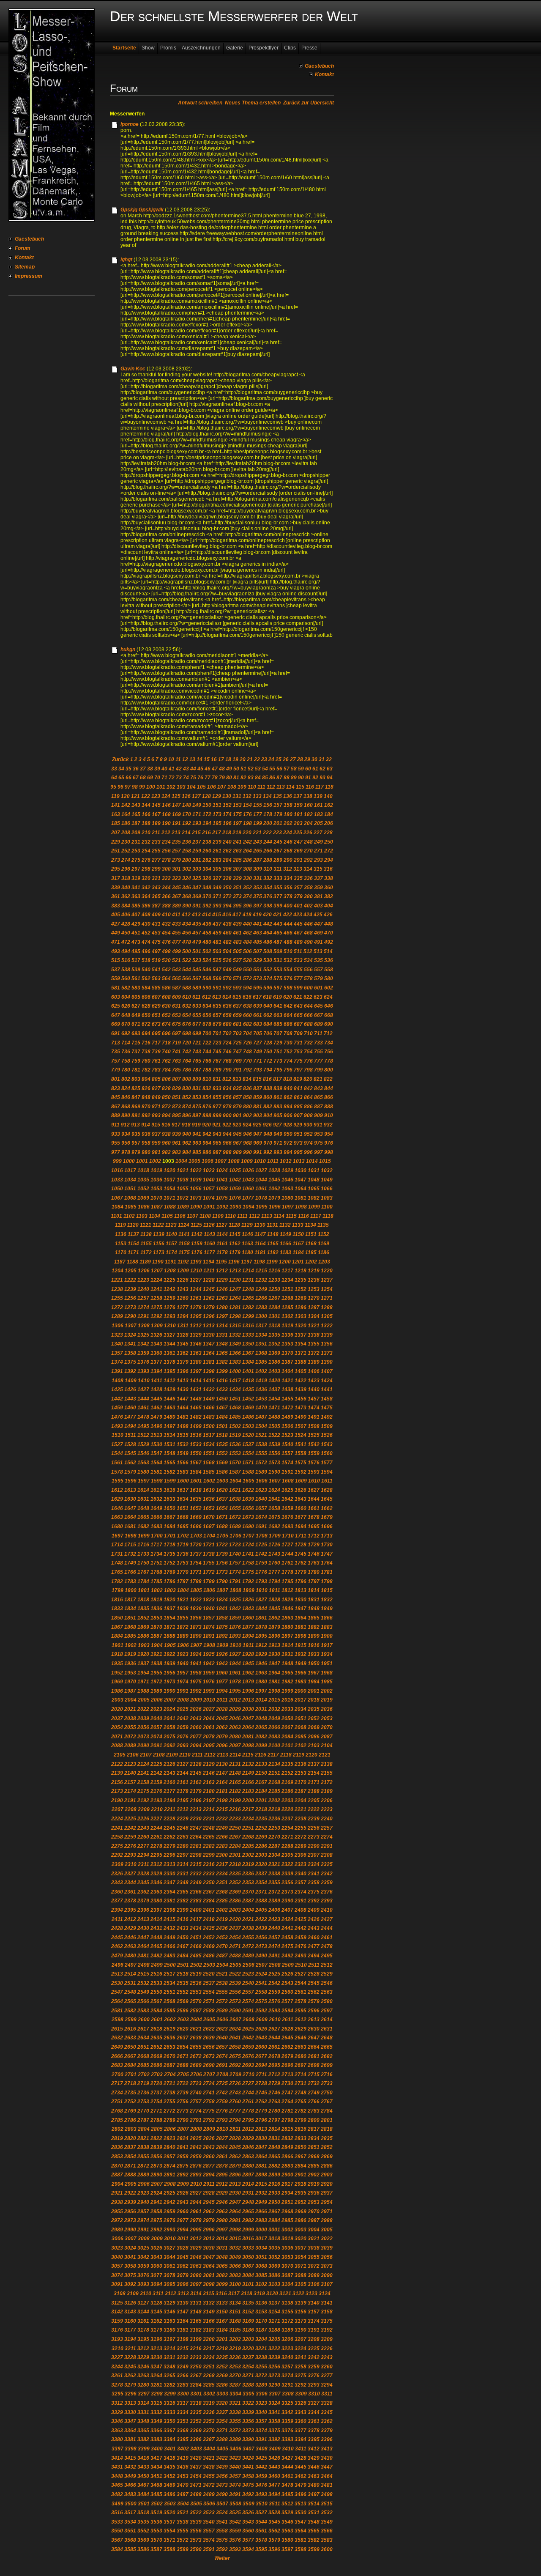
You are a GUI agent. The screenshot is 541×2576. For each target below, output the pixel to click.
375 (258, 896)
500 (187, 951)
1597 (144, 1481)
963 (197, 1143)
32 (329, 759)
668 (329, 1015)
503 (217, 951)
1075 (222, 1198)
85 (265, 778)
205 (318, 823)
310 (268, 869)
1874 (209, 1627)
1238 (117, 1289)
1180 (247, 1252)
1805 (196, 1590)
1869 (143, 1627)
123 (156, 796)
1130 (260, 1225)
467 (298, 933)
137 (298, 796)
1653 (209, 1508)
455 (176, 933)
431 (156, 924)
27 (293, 759)
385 (136, 906)
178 (268, 814)
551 (258, 970)
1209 (183, 1271)
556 (308, 970)
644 (308, 1006)
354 (268, 888)
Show (148, 48)
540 (146, 970)
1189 (145, 1262)
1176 (197, 1252)
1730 (327, 1545)
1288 (327, 1307)
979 (136, 1152)
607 (156, 997)
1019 (156, 1170)
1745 (301, 1554)
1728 (301, 1545)
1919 (130, 1654)
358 (308, 888)
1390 (327, 1362)
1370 (287, 1353)
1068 (130, 1198)
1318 (274, 1326)
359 (318, 888)
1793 (261, 1581)
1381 (209, 1362)
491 (318, 942)
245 (278, 842)
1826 (248, 1600)
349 (217, 888)
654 (187, 1015)
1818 (143, 1600)
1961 (235, 1673)
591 (217, 988)
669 (116, 1024)
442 (268, 924)
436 (207, 924)
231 (136, 842)
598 (288, 988)
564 (166, 978)
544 (187, 970)
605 (136, 997)
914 (146, 1125)
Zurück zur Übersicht (309, 103)
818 (288, 1079)
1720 (196, 1545)
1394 (156, 1371)
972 (288, 1143)
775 (298, 1061)
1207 (157, 1271)
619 (277, 997)
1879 (274, 1627)
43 (186, 769)
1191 (171, 1262)
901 (237, 1115)
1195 (221, 1262)
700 (207, 1033)
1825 (235, 1600)
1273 (130, 1307)
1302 (287, 1316)
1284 (274, 1307)
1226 (183, 1280)
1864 (301, 1618)
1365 (222, 1353)
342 (146, 888)
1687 (209, 1526)
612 (206, 997)
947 (258, 1134)
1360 (156, 1353)
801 (116, 1079)
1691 (261, 1526)
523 (197, 960)
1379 (183, 1362)
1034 (130, 1180)
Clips (290, 48)
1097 (288, 1207)
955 (116, 1143)
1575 (301, 1463)
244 (268, 842)
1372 (314, 1353)
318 (126, 878)
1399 (222, 1371)
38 (150, 769)
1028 (274, 1170)
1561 (117, 1463)
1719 (183, 1545)
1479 (156, 1417)
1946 (261, 1663)
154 (247, 805)
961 (176, 1143)
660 (247, 1015)
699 (197, 1033)
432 (166, 924)
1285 (287, 1307)
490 (308, 942)
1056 (196, 1189)
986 (207, 1152)
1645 (327, 1499)
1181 (260, 1252)
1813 (301, 1590)
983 (176, 1152)
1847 (301, 1609)
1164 (260, 1244)
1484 (222, 1417)
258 (187, 851)
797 (298, 1070)
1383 (235, 1362)
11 (178, 759)
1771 (196, 1572)
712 (328, 1033)
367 (176, 896)
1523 (287, 1435)
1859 (235, 1618)
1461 (143, 1408)
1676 (287, 1517)
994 (288, 1152)
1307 (131, 1326)
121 (135, 796)
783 (156, 1070)
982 (166, 1152)
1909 (222, 1645)
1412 (169, 1381)
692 (126, 1033)
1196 (234, 1262)
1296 (209, 1316)
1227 (196, 1280)
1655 (235, 1508)
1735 (169, 1554)
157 (278, 805)
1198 (259, 1262)
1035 (143, 1180)
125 (176, 796)
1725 (261, 1545)
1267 (274, 1298)
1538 (261, 1444)
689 (318, 1024)
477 (176, 942)
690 (329, 1024)
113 (281, 787)
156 (268, 805)
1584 (196, 1472)
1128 (234, 1225)
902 (247, 1115)
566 (187, 978)
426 (328, 915)
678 (207, 1024)
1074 (209, 1198)
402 (308, 906)
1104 (154, 1216)
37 (143, 769)
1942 (209, 1663)
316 (328, 869)
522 (187, 960)
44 (193, 769)
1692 (274, 1526)
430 (146, 924)
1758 (248, 1563)
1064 (301, 1189)
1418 (248, 1381)
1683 (156, 1526)
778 (329, 1061)
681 (237, 1024)
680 (227, 1024)
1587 (235, 1472)
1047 (301, 1180)
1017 (130, 1170)
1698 (131, 1536)
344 (166, 888)
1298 (235, 1316)
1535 (222, 1444)
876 (207, 1107)
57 (287, 769)
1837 (169, 1609)
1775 (248, 1572)
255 (156, 851)
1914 (287, 1645)
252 (126, 851)
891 (136, 1115)
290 (288, 860)
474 (146, 942)
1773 (222, 1572)
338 (329, 878)
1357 (117, 1353)
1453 (261, 1399)
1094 (249, 1207)
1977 (222, 1682)
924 (247, 1125)
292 (308, 860)
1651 (183, 1508)
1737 (196, 1554)
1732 (130, 1554)
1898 (301, 1636)
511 (298, 951)
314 (308, 869)
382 (329, 896)
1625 (287, 1490)
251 (116, 851)
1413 (183, 1381)
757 (116, 1061)
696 (166, 1033)
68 (143, 778)
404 (329, 906)
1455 (287, 1399)
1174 (171, 1252)
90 (301, 778)
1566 (183, 1463)
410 (166, 915)
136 (288, 796)
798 (308, 1070)
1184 (298, 1252)
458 (207, 933)
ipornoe (130, 124)
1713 (327, 1536)
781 (136, 1070)
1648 (143, 1508)
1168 (311, 1244)
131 (237, 796)
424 (308, 915)
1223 (143, 1280)
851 (176, 1097)
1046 (287, 1180)
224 (288, 833)
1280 (222, 1307)
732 (308, 1043)
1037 (169, 1180)
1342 (143, 1344)
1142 (197, 1234)
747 (237, 1052)
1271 (327, 1298)
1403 (274, 1371)
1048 (314, 1180)
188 (146, 823)
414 (206, 915)
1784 (143, 1581)
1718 (169, 1545)
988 (227, 1152)
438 (227, 924)
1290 (130, 1316)
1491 (314, 1417)
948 (268, 1134)
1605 (249, 1481)
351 (237, 888)
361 (116, 896)
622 (308, 997)
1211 (209, 1271)
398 (268, 906)
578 (308, 978)
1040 (209, 1180)
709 (298, 1033)
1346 (196, 1344)
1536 (235, 1444)
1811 (275, 1590)
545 (197, 970)
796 (288, 1070)
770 (247, 1061)
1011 (273, 1161)
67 (136, 778)
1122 (158, 1225)
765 (197, 1061)
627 (136, 1006)
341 (136, 888)
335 (298, 878)
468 (308, 933)
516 (126, 960)
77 (208, 778)
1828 (274, 1600)
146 (166, 805)
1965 (287, 1673)
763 (176, 1061)
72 (172, 778)
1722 (222, 1545)
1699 (144, 1536)
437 (217, 924)
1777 (274, 1572)
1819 (156, 1600)
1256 (130, 1298)
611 (197, 997)
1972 (156, 1682)
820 (308, 1079)
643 (298, 1006)
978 (126, 1152)
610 (187, 997)
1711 (301, 1536)
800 (329, 1070)
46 (208, 769)
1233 (274, 1280)
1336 (287, 1335)
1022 (196, 1170)
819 (298, 1079)
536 (329, 960)
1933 (314, 1654)
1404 (287, 1371)
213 (176, 833)
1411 (157, 1381)
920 (206, 1125)
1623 (261, 1490)
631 (176, 1006)
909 (318, 1115)
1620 (222, 1490)
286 (247, 860)
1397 (196, 1371)
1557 (287, 1453)
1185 (311, 1252)
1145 (235, 1234)
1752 (169, 1563)
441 (258, 924)
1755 (209, 1563)
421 (277, 915)
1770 (183, 1572)
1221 (117, 1280)
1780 (314, 1572)
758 (126, 1061)
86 (272, 778)
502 (207, 951)
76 (200, 778)
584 (146, 988)
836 (247, 1088)
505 (237, 951)
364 (146, 896)
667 (318, 1015)
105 (201, 787)
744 (207, 1052)
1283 (261, 1307)
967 (237, 1143)
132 (247, 796)
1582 (169, 1472)
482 (227, 942)
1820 (169, 1600)
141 (116, 805)
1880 (287, 1627)
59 (301, 769)
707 (278, 1033)
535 (318, 960)
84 (258, 778)
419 (257, 915)
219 (237, 833)
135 (277, 796)
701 (217, 1033)
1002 (155, 1161)
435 (197, 924)
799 (318, 1070)
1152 (324, 1234)
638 (247, 1006)
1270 (314, 1298)
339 (116, 888)
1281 (235, 1307)
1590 (274, 1472)
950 (288, 1134)
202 (288, 823)
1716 (143, 1545)
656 (207, 1015)
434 (187, 924)
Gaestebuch (29, 239)
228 (328, 833)
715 (136, 1043)
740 (166, 1052)
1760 (274, 1563)
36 (136, 769)
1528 (130, 1444)
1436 (261, 1389)
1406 (314, 1371)
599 (298, 988)
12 (185, 759)
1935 (117, 1663)
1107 (193, 1216)
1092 (222, 1207)
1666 (156, 1517)
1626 (301, 1490)
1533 (196, 1444)
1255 (117, 1298)
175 (237, 814)
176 (247, 814)
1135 (323, 1225)
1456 (301, 1399)
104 (191, 787)
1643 (301, 1499)
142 (126, 805)
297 (136, 869)
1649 (156, 1508)
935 (136, 1134)
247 (298, 842)
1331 (222, 1335)
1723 (235, 1545)
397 (258, 906)
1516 (196, 1435)
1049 (327, 1180)
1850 (117, 1618)
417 (237, 915)
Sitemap (25, 267)
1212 (222, 1271)
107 (222, 787)
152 (227, 805)
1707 (249, 1536)
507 (258, 951)
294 (329, 860)
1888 (169, 1636)
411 (176, 915)
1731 (117, 1554)
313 (298, 869)
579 (318, 978)
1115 (291, 1216)
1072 (183, 1198)
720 (187, 1043)
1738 (209, 1554)
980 (146, 1152)
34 (121, 769)
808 (187, 1079)
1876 (235, 1627)
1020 (169, 1170)
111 (261, 787)
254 (146, 851)
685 (278, 1024)
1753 (183, 1563)
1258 (156, 1298)
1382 (222, 1362)
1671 (222, 1517)
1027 (261, 1170)
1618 (196, 1490)
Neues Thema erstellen (253, 103)
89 (294, 778)
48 (222, 769)
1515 (183, 1435)
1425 (117, 1389)
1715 (130, 1545)
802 (126, 1079)
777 (318, 1061)
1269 (301, 1298)
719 (176, 1043)
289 (278, 860)
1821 (183, 1600)
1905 (170, 1645)
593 (237, 988)
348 (207, 888)
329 (237, 878)
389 (176, 906)
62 (322, 769)
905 (278, 1115)
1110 (230, 1216)
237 (197, 842)
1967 (314, 1673)
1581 (156, 1472)
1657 (261, 1508)
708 (288, 1033)
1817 (130, 1600)
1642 (287, 1499)
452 (146, 933)
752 (288, 1052)
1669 (196, 1517)
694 (146, 1033)
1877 (248, 1627)
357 (298, 888)
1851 (130, 1618)
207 (116, 833)
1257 (143, 1298)
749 (258, 1052)
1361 (169, 1353)
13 (192, 759)
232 (146, 842)
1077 (248, 1198)
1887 (156, 1636)
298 (146, 869)
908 (308, 1115)
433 (176, 924)
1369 (274, 1353)
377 (278, 896)
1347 (209, 1344)
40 (164, 769)
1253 (314, 1289)
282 (207, 860)
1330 (209, 1335)
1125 (196, 1225)
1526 (327, 1435)
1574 (287, 1463)
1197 (247, 1262)
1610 (314, 1481)
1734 (156, 1554)
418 (247, 915)
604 (126, 997)
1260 (183, 1298)
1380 (196, 1362)
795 (278, 1070)
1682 (143, 1526)
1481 (183, 1417)
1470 (261, 1408)
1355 (314, 1344)
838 (268, 1088)
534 (308, 960)
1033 (117, 1180)
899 (217, 1115)
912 (125, 1125)
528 (247, 960)
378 (288, 896)
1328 (183, 1335)
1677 (301, 1517)
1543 (327, 1444)
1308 (144, 1326)
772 (268, 1061)
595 (258, 988)
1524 (301, 1435)
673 (156, 1024)
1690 (248, 1526)
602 (329, 988)
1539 (274, 1444)
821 (318, 1079)
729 (278, 1043)
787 (197, 1070)
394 (227, 906)
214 (186, 833)
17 (221, 759)
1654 (222, 1508)
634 (207, 1006)
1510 (117, 1435)
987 (217, 1152)
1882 (314, 1627)
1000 (129, 1161)
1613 (130, 1490)
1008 (234, 1161)
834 (227, 1088)
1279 (209, 1307)
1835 (143, 1609)
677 (197, 1024)
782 (146, 1070)
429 (136, 924)
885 (298, 1107)
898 (207, 1115)
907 (298, 1115)
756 (329, 1052)
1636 (209, 1499)
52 (251, 769)
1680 (117, 1526)
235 (176, 842)
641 (278, 1006)
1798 (327, 1581)
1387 (287, 1362)
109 (242, 787)
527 (237, 960)
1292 (156, 1316)
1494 (130, 1426)
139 (318, 796)
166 (146, 814)
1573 (274, 1463)
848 (146, 1097)
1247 (235, 1289)
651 (156, 1015)
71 (164, 778)
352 (247, 888)
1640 (261, 1499)
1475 (327, 1408)
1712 (314, 1536)
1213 (235, 1271)
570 (227, 978)
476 (166, 942)
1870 (156, 1627)
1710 (288, 1536)
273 (116, 860)
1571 (248, 1463)
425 (318, 915)
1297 (222, 1316)
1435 (248, 1389)
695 (156, 1033)
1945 (248, 1663)
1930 (274, 1654)
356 (288, 888)
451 (136, 933)
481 (217, 942)
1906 (183, 1645)
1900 (327, 1636)
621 (298, 997)
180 (288, 814)
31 (322, 759)
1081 (301, 1198)
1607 (275, 1481)
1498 (183, 1426)
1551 (209, 1453)
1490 (301, 1417)
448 (329, 924)
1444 (143, 1399)
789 (217, 1070)
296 (126, 869)
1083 (327, 1198)
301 (176, 869)
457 (197, 933)
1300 (261, 1316)
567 (197, 978)
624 (328, 997)
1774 (235, 1572)
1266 (261, 1298)
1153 (121, 1244)
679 (217, 1024)
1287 (314, 1307)
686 (288, 1024)
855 (217, 1097)
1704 (209, 1536)
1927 (235, 1654)
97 (128, 787)
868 (126, 1107)
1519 (235, 1435)
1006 (208, 1161)
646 (329, 1006)
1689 (235, 1526)
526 (227, 960)
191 (176, 823)
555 (298, 970)
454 (166, 933)
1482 (196, 1417)
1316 (248, 1326)
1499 (196, 1426)
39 (157, 769)
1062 (274, 1189)
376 (268, 896)
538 (126, 970)
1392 (130, 1371)
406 (126, 915)
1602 (209, 1481)
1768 (156, 1572)
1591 (287, 1472)
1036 (156, 1180)
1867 (117, 1627)
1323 (117, 1335)
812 (227, 1079)
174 (227, 814)
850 (166, 1097)
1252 (301, 1289)
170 (187, 814)
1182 (273, 1252)
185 (116, 823)
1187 (120, 1262)
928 (288, 1125)
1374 (117, 1362)
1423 (314, 1381)
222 (267, 833)
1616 (169, 1490)
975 (318, 1143)
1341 (130, 1344)
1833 (117, 1609)
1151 (311, 1234)
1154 (133, 1244)
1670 (209, 1517)
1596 (131, 1481)
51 (243, 769)
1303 (301, 1316)
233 (156, 842)
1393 (143, 1371)
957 (136, 1143)
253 (136, 851)
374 (247, 896)
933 (116, 1134)
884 (288, 1107)
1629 (117, 1499)
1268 (287, 1298)
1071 (169, 1198)
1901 (117, 1645)
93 (322, 778)
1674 (261, 1517)
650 (146, 1015)
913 (135, 1125)
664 (288, 1015)
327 (217, 878)
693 (136, 1033)
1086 (144, 1207)
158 (288, 805)
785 (176, 1070)
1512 (143, 1435)
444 (288, 924)
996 (308, 1152)
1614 (143, 1490)
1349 (235, 1344)
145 (156, 805)
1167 (298, 1244)
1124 (184, 1225)
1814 (314, 1590)
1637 (222, 1499)
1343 (156, 1344)
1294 (183, 1316)
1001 (142, 1161)
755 (318, 1052)
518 (146, 960)
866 (329, 1097)
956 (126, 1143)
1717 (156, 1545)
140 (328, 796)
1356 (327, 1344)
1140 (171, 1234)
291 (298, 860)
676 (187, 1024)
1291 (143, 1316)
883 (278, 1107)
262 (227, 851)
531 (278, 960)
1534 (209, 1444)
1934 (327, 1654)
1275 (156, 1307)
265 (258, 851)
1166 (286, 1244)
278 (166, 860)
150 (207, 805)
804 (146, 1079)
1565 (169, 1463)
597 (278, 988)
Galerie (235, 48)
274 (126, 860)
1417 (235, 1381)
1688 (222, 1526)
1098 (301, 1207)
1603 (222, 1481)
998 (329, 1152)
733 (318, 1043)
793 (258, 1070)
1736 (183, 1554)
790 (227, 1070)
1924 (196, 1654)
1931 (287, 1654)
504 (227, 951)
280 (187, 860)
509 (278, 951)
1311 (183, 1326)
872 (166, 1107)
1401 (248, 1371)
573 (258, 978)
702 (227, 1033)
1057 (209, 1189)
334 (288, 878)
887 (318, 1107)
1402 (261, 1371)
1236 (314, 1280)
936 (146, 1134)
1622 (248, 1490)
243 (258, 842)
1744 (287, 1554)
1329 (196, 1335)
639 (258, 1006)
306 (227, 869)
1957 (183, 1673)
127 (196, 796)
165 (136, 814)
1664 (130, 1517)
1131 (272, 1225)
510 (288, 951)
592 (227, 988)
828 (166, 1088)
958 (146, 1143)
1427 (143, 1389)
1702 (183, 1536)
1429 (169, 1389)
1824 (222, 1600)
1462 (156, 1408)
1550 (196, 1453)
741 (176, 1052)
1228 (209, 1280)
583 (136, 988)
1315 (235, 1326)
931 (318, 1125)
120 (125, 796)
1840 (209, 1609)
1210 (196, 1271)
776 (308, 1061)
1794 (274, 1581)
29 (307, 759)
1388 (301, 1362)
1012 (286, 1161)
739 (156, 1052)
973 (298, 1143)
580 (329, 978)
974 (308, 1143)
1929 (261, 1654)
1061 (261, 1189)
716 (146, 1043)
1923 (183, 1654)
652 (166, 1015)
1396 (183, 1371)
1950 (314, 1663)
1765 (117, 1572)
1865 (314, 1618)
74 (186, 778)
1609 (301, 1481)
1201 (298, 1262)
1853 (156, 1618)
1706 (235, 1536)
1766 (130, 1572)
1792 (248, 1581)
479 (197, 942)
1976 (209, 1682)
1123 (171, 1225)
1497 (169, 1426)
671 (136, 1024)
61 (315, 769)
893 (156, 1115)
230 (126, 842)
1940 (183, 1663)
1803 (170, 1590)
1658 (274, 1508)
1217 (287, 1271)
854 (207, 1097)
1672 (235, 1517)
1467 (222, 1408)
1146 (247, 1234)
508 (268, 951)
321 (156, 878)
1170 (121, 1252)
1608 (288, 1481)
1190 (158, 1262)
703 (237, 1033)
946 (247, 1134)
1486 (248, 1417)
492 (329, 942)
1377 (156, 1362)
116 (310, 787)
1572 (261, 1463)
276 (146, 860)
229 (116, 842)
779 (116, 1070)
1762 (301, 1563)
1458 (327, 1399)
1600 (183, 1481)
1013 (299, 1161)
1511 (130, 1435)
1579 (130, 1472)
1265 (248, 1298)
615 (237, 997)
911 (115, 1125)
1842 (235, 1609)
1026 (248, 1170)
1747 (327, 1554)
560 (126, 978)
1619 (209, 1490)
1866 (327, 1618)
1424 (327, 1381)
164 (126, 814)
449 (116, 933)
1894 (248, 1636)
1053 (156, 1189)
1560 (327, 1453)
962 (187, 1143)
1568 (209, 1463)
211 (156, 833)
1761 (287, 1563)
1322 (327, 1326)
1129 (247, 1225)
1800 (131, 1590)
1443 (130, 1399)
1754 (196, 1563)
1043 (248, 1180)
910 (329, 1115)
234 (166, 842)
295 (116, 869)
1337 (301, 1335)
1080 (287, 1198)
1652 (196, 1508)
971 (278, 1143)
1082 (314, 1198)
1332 (235, 1335)
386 (146, 906)
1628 (327, 1490)
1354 (301, 1344)
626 (126, 1006)
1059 (235, 1189)
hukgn (128, 649)
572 (247, 978)
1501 (222, 1426)
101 (161, 787)
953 (318, 1134)
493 (116, 951)
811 (217, 1079)
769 (237, 1061)
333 (278, 878)
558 (329, 970)
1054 (169, 1189)
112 (271, 787)
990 (247, 1152)
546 (207, 970)
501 (197, 951)
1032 (327, 1170)
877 (217, 1107)
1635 (196, 1499)
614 (227, 997)
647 (116, 1015)
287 (258, 860)
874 (187, 1107)
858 (247, 1097)
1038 (183, 1180)
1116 (303, 1216)
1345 (183, 1344)
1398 (209, 1371)
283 (217, 860)
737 (136, 1052)
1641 (274, 1499)
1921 (156, 1654)
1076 (235, 1198)
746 (227, 1052)
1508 (314, 1426)
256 (166, 851)
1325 (143, 1335)
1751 (156, 1563)
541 (156, 970)
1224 (156, 1280)
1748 (117, 1563)
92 (315, 778)
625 (116, 1006)
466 (288, 933)
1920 (143, 1654)
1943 (222, 1663)
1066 (327, 1189)
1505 (274, 1426)
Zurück (120, 759)
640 (268, 1006)
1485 (235, 1417)
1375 (130, 1362)
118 (329, 787)
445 (298, 924)
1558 (301, 1453)
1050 (117, 1189)
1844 (261, 1609)
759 (136, 1061)
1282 (248, 1307)
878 (227, 1107)
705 (258, 1033)
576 (288, 978)
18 (228, 759)
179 (278, 814)
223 (277, 833)
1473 (301, 1408)
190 (166, 823)
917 (176, 1125)
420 (267, 915)
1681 (130, 1526)
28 (300, 759)
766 (207, 1061)
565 (176, 978)
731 (298, 1043)
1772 (209, 1572)
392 (207, 906)
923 (237, 1125)
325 (197, 878)
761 (156, 1061)
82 (243, 778)
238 (207, 842)
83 (251, 778)
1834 (130, 1609)
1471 (274, 1408)
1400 (235, 1371)
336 (308, 878)
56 (279, 769)
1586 (222, 1472)
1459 (117, 1408)
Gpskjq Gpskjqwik (142, 210)
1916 (314, 1645)
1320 (301, 1326)
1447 (183, 1399)
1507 (301, 1426)
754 (308, 1052)
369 (197, 896)
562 (146, 978)
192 (187, 823)
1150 (298, 1234)
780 (126, 1070)
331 (258, 878)
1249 (261, 1289)
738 (146, 1052)
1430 (183, 1389)
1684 (169, 1526)
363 (136, 896)
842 (308, 1088)
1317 (261, 1326)
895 (176, 1115)
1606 (262, 1481)
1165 (273, 1244)
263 (237, 851)
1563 (143, 1463)
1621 (235, 1490)
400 (288, 906)
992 (268, 1152)
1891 (209, 1636)
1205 (131, 1271)
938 (166, 1134)
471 (116, 942)
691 (116, 1033)
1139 (159, 1234)
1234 (287, 1280)
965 (217, 1143)
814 (247, 1079)
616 (247, 997)
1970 (130, 1682)
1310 (170, 1326)
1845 (274, 1609)
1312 (196, 1326)
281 (197, 860)
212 (166, 833)
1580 (143, 1472)
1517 (209, 1435)
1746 (314, 1554)
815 (257, 1079)
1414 (196, 1381)
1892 (222, 1636)
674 (166, 1024)
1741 (248, 1554)
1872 (183, 1627)
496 (146, 951)
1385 (261, 1362)
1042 (235, 1180)
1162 (235, 1244)
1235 (301, 1280)
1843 (248, 1609)
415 (217, 915)
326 (207, 878)
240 (227, 842)
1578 (117, 1472)
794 (268, 1070)
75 (193, 778)
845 (116, 1097)
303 (197, 869)
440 (247, 924)
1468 (235, 1408)
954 (329, 1134)
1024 (222, 1170)
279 (176, 860)
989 (237, 1152)
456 (187, 933)
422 (288, 915)
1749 (130, 1563)
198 (247, 823)
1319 (287, 1326)
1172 (146, 1252)
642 (288, 1006)
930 (308, 1125)
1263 (222, 1298)
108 (232, 787)
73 (179, 778)
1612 (117, 1490)
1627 (314, 1490)
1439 (301, 1389)
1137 (133, 1234)
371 (217, 896)
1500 (209, 1426)
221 (257, 833)
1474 (314, 1408)
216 (206, 833)
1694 (301, 1526)
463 (258, 933)
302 (187, 869)
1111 (242, 1216)
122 (146, 796)
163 (116, 814)
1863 (287, 1618)
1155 (146, 1244)
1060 (248, 1189)
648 (126, 1015)
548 (227, 970)
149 (197, 805)
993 (278, 1152)
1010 (260, 1161)
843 (318, 1088)
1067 (117, 1198)
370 (207, 896)
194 (207, 823)
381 (318, 896)
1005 (194, 1161)
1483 (209, 1417)
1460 (130, 1408)
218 (227, 833)
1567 (196, 1463)
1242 (169, 1289)
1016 (117, 1170)
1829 (287, 1600)
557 (318, 970)
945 (237, 1134)
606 (146, 997)
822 (328, 1079)
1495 (143, 1426)
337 (318, 878)
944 (227, 1134)
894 (166, 1115)
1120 (133, 1225)
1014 (312, 1161)
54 (265, 769)
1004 (181, 1161)
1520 (248, 1435)
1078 (261, 1198)
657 (217, 1015)
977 (116, 1152)
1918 (117, 1654)
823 (116, 1088)
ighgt (126, 260)
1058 (222, 1189)
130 (227, 796)
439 (237, 924)
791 (237, 1070)
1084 (117, 1207)
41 (172, 769)
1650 (169, 1508)
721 (197, 1043)
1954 (143, 1673)
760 (146, 1061)
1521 (261, 1435)
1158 (184, 1244)
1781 (327, 1572)
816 (267, 1079)
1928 (248, 1654)
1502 (235, 1426)
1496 (156, 1426)
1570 (235, 1463)
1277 (183, 1307)
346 (187, 888)
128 (206, 796)
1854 (169, 1618)
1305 (327, 1316)
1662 (327, 1508)
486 (268, 942)
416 (227, 915)
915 (156, 1125)
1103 (142, 1216)
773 (278, 1061)
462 (247, 933)
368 (187, 896)
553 (278, 970)
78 (215, 778)
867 (116, 1107)
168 (166, 814)
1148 (273, 1234)
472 (126, 942)
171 (197, 814)
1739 (222, 1554)
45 (200, 769)
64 (114, 778)
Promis (168, 48)
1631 (143, 1499)
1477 (130, 1417)
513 (318, 951)
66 (128, 778)
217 (217, 833)
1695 (314, 1526)
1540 (287, 1444)
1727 (287, 1545)
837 (258, 1088)
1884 (117, 1636)
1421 (287, 1381)
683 (258, 1024)
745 (217, 1052)
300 (166, 869)
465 (278, 933)
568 (207, 978)
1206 (144, 1271)
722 (207, 1043)
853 (197, 1097)
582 (126, 988)
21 (250, 759)
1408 (117, 1381)
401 (298, 906)
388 (166, 906)
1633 (169, 1499)
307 (237, 869)
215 (196, 833)
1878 (261, 1627)
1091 (209, 1207)
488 (288, 942)
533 (298, 960)
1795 (287, 1581)
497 (156, 951)
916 (166, 1125)
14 (199, 759)
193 (197, 823)
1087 (157, 1207)
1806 (209, 1590)
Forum (23, 248)
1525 (314, 1435)
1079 (274, 1198)
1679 (327, 1517)
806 (166, 1079)
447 (318, 924)
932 (328, 1125)
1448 (196, 1399)
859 (258, 1097)
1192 (183, 1262)
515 (116, 960)
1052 (143, 1189)
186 (126, 823)
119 (115, 796)
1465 (196, 1408)
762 (166, 1061)
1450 (222, 1399)
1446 (169, 1399)
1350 (248, 1344)
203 (298, 823)
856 (227, 1097)
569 (217, 978)
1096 (275, 1207)
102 (171, 787)
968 (247, 1143)
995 (298, 1152)
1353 (287, 1344)
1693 (287, 1526)
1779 (301, 1572)
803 (136, 1079)
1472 (287, 1408)
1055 (183, 1189)
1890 (196, 1636)
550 (247, 970)
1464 (183, 1408)
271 (318, 851)
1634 (183, 1499)
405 (116, 915)
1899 (314, 1636)
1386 (274, 1362)
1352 (274, 1344)
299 (156, 869)
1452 (248, 1399)
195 (217, 823)
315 (318, 869)
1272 (117, 1307)
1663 (117, 1517)
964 (207, 1143)
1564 (156, 1463)
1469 (248, 1408)
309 (258, 869)
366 (166, 896)
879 (237, 1107)
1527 (117, 1444)
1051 (130, 1189)
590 (207, 988)
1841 (222, 1609)
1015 (325, 1161)
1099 (314, 1207)
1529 (143, 1444)
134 (267, 796)
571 (237, 978)
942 (207, 1134)
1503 (248, 1426)
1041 (222, 1180)
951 (298, 1134)
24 (271, 759)
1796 (301, 1581)
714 (126, 1043)
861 (278, 1097)
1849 (327, 1609)
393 (217, 906)
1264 (235, 1298)
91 (308, 778)
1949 (301, 1663)
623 (318, 997)
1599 (170, 1481)
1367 (248, 1353)
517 (136, 960)
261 (217, 851)
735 (116, 1052)
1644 (314, 1499)
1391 (117, 1371)
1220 (327, 1271)
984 (187, 1152)
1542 (314, 1444)
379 (298, 896)
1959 (209, 1673)
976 (329, 1143)
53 (258, 769)
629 (156, 1006)
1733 (143, 1554)
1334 (261, 1335)
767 (217, 1061)
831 (197, 1088)
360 (329, 888)
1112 (254, 1216)
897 (197, 1115)
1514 (169, 1435)
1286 (301, 1307)
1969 (117, 1682)
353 (258, 888)
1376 (143, 1362)
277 (156, 860)
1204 (117, 1271)
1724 (248, 1545)
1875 (222, 1627)
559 (116, 978)
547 (217, 970)
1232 (261, 1280)
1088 (170, 1207)
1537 (248, 1444)
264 (247, 851)
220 (247, 833)
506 (247, 951)
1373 (327, 1353)
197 (237, 823)
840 (288, 1088)
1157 (171, 1244)
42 (179, 769)
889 (116, 1115)
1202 (311, 1262)
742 (187, 1052)
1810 (262, 1590)
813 (237, 1079)
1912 (261, 1645)
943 (217, 1134)
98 (135, 787)
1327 (169, 1335)
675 (176, 1024)
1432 (209, 1389)
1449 (209, 1399)
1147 (260, 1234)
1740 (235, 1554)
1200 (285, 1262)
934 (126, 1134)
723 (217, 1043)
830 (187, 1088)
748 (247, 1052)
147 (176, 805)
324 (187, 878)
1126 (209, 1225)
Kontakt (24, 258)
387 (156, 906)
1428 (156, 1389)
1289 (117, 1316)
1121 (146, 1225)
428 (126, 924)
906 (288, 1115)
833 (217, 1088)
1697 (117, 1536)
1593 (314, 1472)
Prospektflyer (264, 48)
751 (278, 1052)
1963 (261, 1673)
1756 (222, 1563)
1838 (183, 1609)
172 (207, 814)
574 (268, 978)
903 (258, 1115)
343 (156, 888)
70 (157, 778)
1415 (209, 1381)
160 (308, 805)
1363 (196, 1353)
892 (146, 1115)
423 (298, 915)
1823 (209, 1600)
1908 (209, 1645)
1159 (197, 1244)
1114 (279, 1216)
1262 (209, 1298)
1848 (314, 1609)
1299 (248, 1316)
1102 (129, 1216)
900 (227, 1115)
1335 (274, 1335)
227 (318, 833)
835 (237, 1088)
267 (278, 851)
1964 (274, 1673)
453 (156, 933)
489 (298, 942)
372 (227, 896)
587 (176, 988)
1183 (286, 1252)
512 (308, 951)
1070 (156, 1198)
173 (217, 814)
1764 (327, 1563)
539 (136, 970)
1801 (144, 1590)
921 (217, 1125)
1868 (130, 1627)
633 (197, 1006)
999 (117, 1161)
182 (308, 814)
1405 (301, 1371)
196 (227, 823)
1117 (316, 1216)
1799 (117, 1590)
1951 (327, 1663)
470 (329, 933)
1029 (287, 1170)
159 (298, 805)
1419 (261, 1381)
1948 (287, 1663)
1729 (314, 1545)
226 (308, 833)
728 (268, 1043)
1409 (131, 1381)
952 (308, 1134)
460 (227, 933)
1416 (222, 1381)
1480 (169, 1417)
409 (156, 915)
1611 (327, 1481)
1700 (157, 1536)
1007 (221, 1161)
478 (187, 942)
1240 (143, 1289)
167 (156, 814)
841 (298, 1088)
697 (176, 1033)
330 (247, 878)
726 (247, 1043)
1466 (209, 1408)
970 (268, 1143)
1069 (143, 1198)
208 (126, 833)
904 (268, 1115)
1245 (209, 1289)
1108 (205, 1216)
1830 (301, 1600)
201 (278, 823)
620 (288, 997)
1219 (314, 1271)
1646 (117, 1508)
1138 (146, 1234)
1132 (285, 1225)
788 (207, 1070)
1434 (235, 1389)
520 (166, 960)
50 (236, 769)
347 (197, 888)
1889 (183, 1636)
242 (247, 842)
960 (166, 1143)
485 (258, 942)
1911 (248, 1645)
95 (113, 787)
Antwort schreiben (200, 103)
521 (176, 960)
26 (286, 759)
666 (308, 1015)
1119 (120, 1225)
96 (120, 787)
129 (217, 796)
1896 (274, 1636)
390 (187, 906)
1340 (117, 1344)
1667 (169, 1517)
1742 (261, 1554)
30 (314, 759)
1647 (130, 1508)
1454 (274, 1399)
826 (146, 1088)
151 (217, 805)
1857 (209, 1618)
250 (329, 842)
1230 (235, 1280)
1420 (274, 1381)
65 (121, 778)
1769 (169, 1572)
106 (212, 787)
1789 (209, 1581)
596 (268, 988)
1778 (287, 1572)
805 (156, 1079)
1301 (274, 1316)
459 (217, 933)
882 (268, 1107)
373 (237, 896)
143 (136, 805)
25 (279, 759)
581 (116, 988)
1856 (196, 1618)
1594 (327, 1472)
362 (126, 896)
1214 (248, 1271)
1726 (274, 1545)
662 (268, 1015)
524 (207, 960)
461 (237, 933)
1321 (314, 1326)
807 (176, 1079)
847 (136, 1097)
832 (207, 1088)
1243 (183, 1289)
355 (278, 888)
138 (308, 796)
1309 (157, 1326)
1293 (169, 1316)
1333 (248, 1335)
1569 (222, 1463)
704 (247, 1033)
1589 (261, 1472)
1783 (130, 1581)
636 (227, 1006)
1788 (196, 1581)
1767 (143, 1572)
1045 (274, 1180)
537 (116, 970)
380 (308, 896)
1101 (116, 1216)
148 (187, 805)
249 (318, 842)
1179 (235, 1252)
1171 (133, 1252)
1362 (183, 1353)
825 (136, 1088)
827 (156, 1088)
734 (329, 1043)
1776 (261, 1572)
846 (126, 1097)
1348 (222, 1344)
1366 (235, 1353)
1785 (156, 1581)
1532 (183, 1444)
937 (156, 1134)
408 (146, 915)
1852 (143, 1618)
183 (318, 814)
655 (197, 1015)
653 (176, 1015)
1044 (261, 1180)
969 (258, 1143)
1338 (314, 1335)
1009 (247, 1161)
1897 (287, 1636)
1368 (261, 1353)
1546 (143, 1453)
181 (298, 814)
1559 (314, 1453)
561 (136, 978)
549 (237, 970)
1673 (248, 1517)
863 (298, 1097)
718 (166, 1043)
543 (176, 970)
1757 (235, 1563)
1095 (262, 1207)
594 (247, 988)
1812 (287, 1590)
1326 (156, 1335)
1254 (327, 1289)
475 (156, 942)
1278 (196, 1307)
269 (298, 851)
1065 (314, 1189)
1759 (261, 1563)
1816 (117, 1600)
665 (298, 1015)
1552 (222, 1453)
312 (288, 869)
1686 (196, 1526)
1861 (261, 1618)
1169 (324, 1244)
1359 (143, 1353)
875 (197, 1107)
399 (278, 906)
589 (197, 988)
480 (207, 942)
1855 (183, 1618)
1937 (143, 1663)
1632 (156, 1499)
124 (166, 796)
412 (186, 915)
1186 (324, 1252)
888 (329, 1107)
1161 (222, 1244)
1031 (314, 1170)
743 (197, 1052)
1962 (248, 1673)
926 (267, 1125)
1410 (144, 1381)
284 (227, 860)
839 (278, 1088)
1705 (222, 1536)
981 (156, 1152)
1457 (314, 1399)
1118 (328, 1216)
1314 (222, 1326)
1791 (235, 1581)
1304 (314, 1316)
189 (156, 823)
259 (197, 851)
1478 (143, 1417)
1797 (314, 1581)
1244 (196, 1289)
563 (156, 978)
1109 (218, 1216)
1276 (169, 1307)
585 (156, 988)
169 (176, 814)
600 (308, 988)
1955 (156, 1673)
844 (329, 1088)
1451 (235, 1399)
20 (243, 759)
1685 (183, 1526)
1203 (324, 1262)
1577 (327, 1463)
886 (308, 1107)
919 (196, 1125)
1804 (183, 1590)
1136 (121, 1234)
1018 (143, 1170)
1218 (301, 1271)
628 (146, 1006)
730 (288, 1043)
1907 (196, 1645)
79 (222, 778)
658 (227, 1015)
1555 (261, 1453)
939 (176, 1134)
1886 (143, 1636)
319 (136, 878)
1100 (327, 1207)
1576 (314, 1463)
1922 (169, 1654)
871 (156, 1107)
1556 (274, 1453)
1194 (209, 1262)
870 (146, 1107)
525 (217, 960)
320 (146, 878)
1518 (222, 1435)
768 (227, 1061)
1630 (130, 1499)
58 (294, 769)
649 (136, 1015)
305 (217, 869)
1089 (183, 1207)
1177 (209, 1252)
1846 (287, 1609)
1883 (327, 1627)
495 (136, 951)
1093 (235, 1207)
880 (247, 1107)
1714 (117, 1545)
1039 (196, 1180)
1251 (287, 1289)
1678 (314, 1517)
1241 (156, 1289)
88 (287, 778)
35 (128, 769)
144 (146, 805)
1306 (117, 1326)
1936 (130, 1663)
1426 (130, 1389)
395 (237, 906)
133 (257, 796)
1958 (196, 1673)
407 (136, 915)
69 (150, 778)
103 (181, 787)
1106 (180, 1216)
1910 (235, 1645)
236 (187, 842)
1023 (209, 1170)
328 (227, 878)
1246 (222, 1289)
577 (298, 978)
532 (288, 960)
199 (258, 823)
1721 (209, 1545)
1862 (274, 1618)
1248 (248, 1289)
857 (237, 1097)
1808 (235, 1590)
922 (227, 1125)
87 (279, 778)
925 (257, 1125)
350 (227, 888)
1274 (143, 1307)
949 (278, 1134)
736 (126, 1052)
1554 (248, 1453)
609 (176, 997)
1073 (196, 1198)
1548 (169, 1453)
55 (272, 769)
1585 (209, 1472)
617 (257, 997)
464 (268, 933)
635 (217, 1006)
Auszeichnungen (201, 48)
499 (176, 951)
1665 (143, 1517)
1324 (130, 1335)
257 (176, 851)
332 (268, 878)
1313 (209, 1326)
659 (237, 1015)
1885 (130, 1636)
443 (278, 924)
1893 (235, 1636)
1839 (196, 1609)
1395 (169, 1371)
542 (166, 970)
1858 (222, 1618)
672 (146, 1024)
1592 (301, 1472)
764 (187, 1061)
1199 (272, 1262)
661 (258, 1015)
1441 (327, 1389)
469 (318, 933)
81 (236, 778)
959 (156, 1143)
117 (320, 787)
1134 (310, 1225)
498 (166, 951)
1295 (196, 1316)
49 (229, 769)
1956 (169, 1673)
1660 (301, 1508)
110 (252, 787)
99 (142, 787)
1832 (327, 1600)
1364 (209, 1353)
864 (308, 1097)
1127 (222, 1225)
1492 (327, 1417)
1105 (167, 1216)
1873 (196, 1627)
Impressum (29, 276)
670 (126, 1024)
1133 (298, 1225)
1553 (235, 1453)
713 (116, 1043)
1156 (159, 1244)
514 (328, 951)
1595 (117, 1481)
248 (308, 842)
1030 (301, 1170)
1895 (261, 1636)
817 (277, 1079)
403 (318, 906)
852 (187, 1097)
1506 (287, 1426)
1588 (248, 1472)
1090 (196, 1207)
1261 (196, 1298)
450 (126, 933)
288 (268, 860)
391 (197, 906)
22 (257, 759)
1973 (169, 1682)
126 (186, 796)
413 (196, 915)
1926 (222, 1654)
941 (197, 1134)
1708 (262, 1536)
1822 (196, 1600)
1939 (169, 1663)
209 (136, 833)
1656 (248, 1508)
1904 (157, 1645)
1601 (196, 1481)
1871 (169, 1627)
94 (330, 778)
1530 (156, 1444)
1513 (156, 1435)
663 (278, 1015)
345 (176, 888)
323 (176, 878)
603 (116, 997)
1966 (301, 1673)
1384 (248, 1362)
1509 (327, 1426)
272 (329, 851)
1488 (274, 1417)
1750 (143, 1563)
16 (214, 759)
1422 (301, 1381)
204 (308, 823)
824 (126, 1088)
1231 (248, 1280)
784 (166, 1070)
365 (156, 896)
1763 (314, 1563)
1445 (156, 1399)
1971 (143, 1682)
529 (258, 960)
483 (237, 942)
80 (229, 778)
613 (217, 997)
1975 (196, 1682)
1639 (248, 1499)
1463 (169, 1408)
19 (235, 759)
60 (308, 769)
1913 (274, 1645)
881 (258, 1107)
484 (247, 942)
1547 (156, 1453)
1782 (117, 1581)
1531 (169, 1444)
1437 (274, 1389)
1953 (130, 1673)
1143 (209, 1234)
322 (166, 878)
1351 (261, 1344)
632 (187, 1006)
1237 (327, 1280)
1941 (196, 1663)
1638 (235, 1499)
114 (290, 787)
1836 (156, 1609)
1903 (144, 1645)
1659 (287, 1508)
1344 (169, 1344)
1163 (247, 1244)
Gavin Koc (133, 369)
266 (268, 851)
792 (247, 1070)
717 (156, 1043)
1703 (196, 1536)
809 (197, 1079)
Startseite (124, 48)
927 (277, 1125)
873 (176, 1107)
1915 (301, 1645)
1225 (169, 1280)
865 (318, 1097)
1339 (327, 1335)
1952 (117, 1673)
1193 (196, 1262)
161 (318, 805)
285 (237, 860)
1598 (157, 1481)
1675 (274, 1517)
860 (268, 1097)
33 (114, 769)
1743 (274, 1554)
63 (330, 769)
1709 (275, 1536)
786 (187, 1070)
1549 (183, 1453)
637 (237, 1006)
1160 (209, 1244)
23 (264, 759)
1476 (117, 1417)
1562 (130, 1463)
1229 (222, 1280)
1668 (183, 1517)
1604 (235, 1481)
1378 (169, 1362)
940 (187, 1134)
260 (207, 851)
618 (267, 997)
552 (268, 970)
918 (186, 1125)
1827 (261, 1600)
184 (329, 814)
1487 (261, 1417)
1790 (222, 1581)
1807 (222, 1590)
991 (258, 1152)
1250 (274, 1289)
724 (227, 1043)
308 (247, 869)
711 (318, 1033)
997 (318, 1152)
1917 (327, 1645)
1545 (130, 1453)
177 (258, 814)
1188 (133, 1262)
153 (237, 805)
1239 (130, 1289)
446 (308, 924)
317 (116, 878)
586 (166, 988)
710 (308, 1033)
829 (176, 1088)
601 (318, 988)
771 (258, 1061)
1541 (301, 1444)
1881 (301, 1627)
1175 (184, 1252)
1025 (235, 1170)
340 (126, 888)
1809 (249, 1590)
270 (308, 851)
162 (329, 805)
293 (318, 860)
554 (288, 970)
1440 (314, 1389)
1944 (235, 1663)
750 (268, 1052)
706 (268, 1033)
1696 (327, 1526)
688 (308, 1024)
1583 (183, 1472)
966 (227, 1143)
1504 (261, 1426)
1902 (131, 1645)
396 (247, 906)
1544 (117, 1453)
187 (136, 823)
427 (116, 924)
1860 (248, 1618)
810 (207, 1079)
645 (318, 1006)
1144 (222, 1234)
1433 (222, 1389)
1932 (301, 1654)
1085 (131, 1207)
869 (136, 1107)
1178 (222, 1252)
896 (187, 1115)
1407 (327, 1371)
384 (126, 906)
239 (217, 842)
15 (207, 759)
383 (116, 906)
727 (258, 1043)
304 (207, 869)
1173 (159, 1252)
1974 (183, 1682)
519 (156, 960)
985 (197, 1152)
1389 (314, 1362)
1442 (117, 1399)
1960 (222, 1673)
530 (268, 960)
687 (298, 1024)
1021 (183, 1170)
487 (278, 942)
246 (288, 842)
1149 (286, 1234)
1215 (261, 1271)
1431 (196, 1389)
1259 (169, 1298)
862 (288, 1097)
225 (298, 833)
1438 (287, 1389)
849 (156, 1097)
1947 (274, 1663)
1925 (209, 1654)
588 (187, 988)
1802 (157, 1590)
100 (151, 787)
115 (300, 787)
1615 (156, 1490)
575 (278, 978)
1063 (287, 1189)
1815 (327, 1590)
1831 (314, 1600)
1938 (156, 1663)
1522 (274, 1435)
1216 (274, 1271)
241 (237, 842)
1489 (287, 1417)
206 (329, 823)
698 (187, 1033)
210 (146, 833)
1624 (274, 1490)
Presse (309, 48)
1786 (169, 1581)
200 (268, 823)
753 (298, 1052)
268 (288, 851)
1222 (130, 1280)
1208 (170, 1271)
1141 (184, 1234)
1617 (183, 1490)
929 (298, 1125)
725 (237, 1043)
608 (166, 997)
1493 (117, 1426)
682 (247, 1024)
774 (288, 1061)
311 (278, 869)
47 (215, 769)
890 (126, 1115)
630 (166, 1006)
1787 (183, 1581)
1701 (170, 1536)
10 (171, 759)
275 (136, 860)
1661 (314, 1508)
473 (136, 942)
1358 (130, 1353)
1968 (327, 1673)
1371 (301, 1353)
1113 (267, 1216)
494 (126, 951)
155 (258, 805)
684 (268, 1024)
